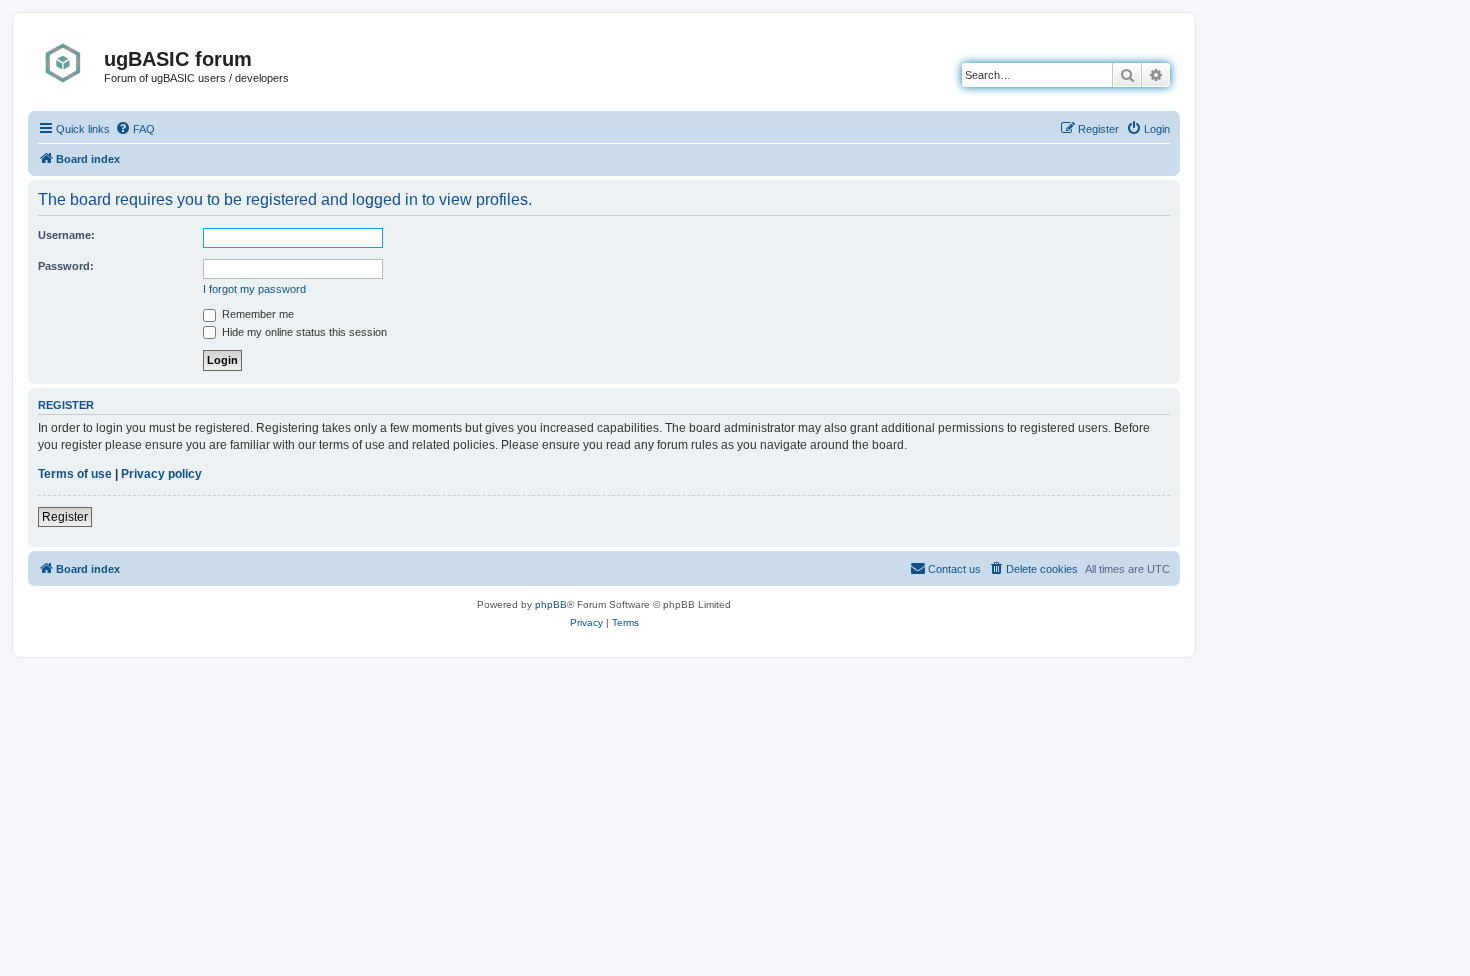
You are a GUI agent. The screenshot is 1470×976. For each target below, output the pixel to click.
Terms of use (75, 474)
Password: (66, 266)
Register (65, 517)
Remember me (256, 314)
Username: (66, 235)
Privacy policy (161, 474)
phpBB (551, 604)
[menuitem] (135, 129)
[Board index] (68, 63)
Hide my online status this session (303, 332)
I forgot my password (254, 289)
